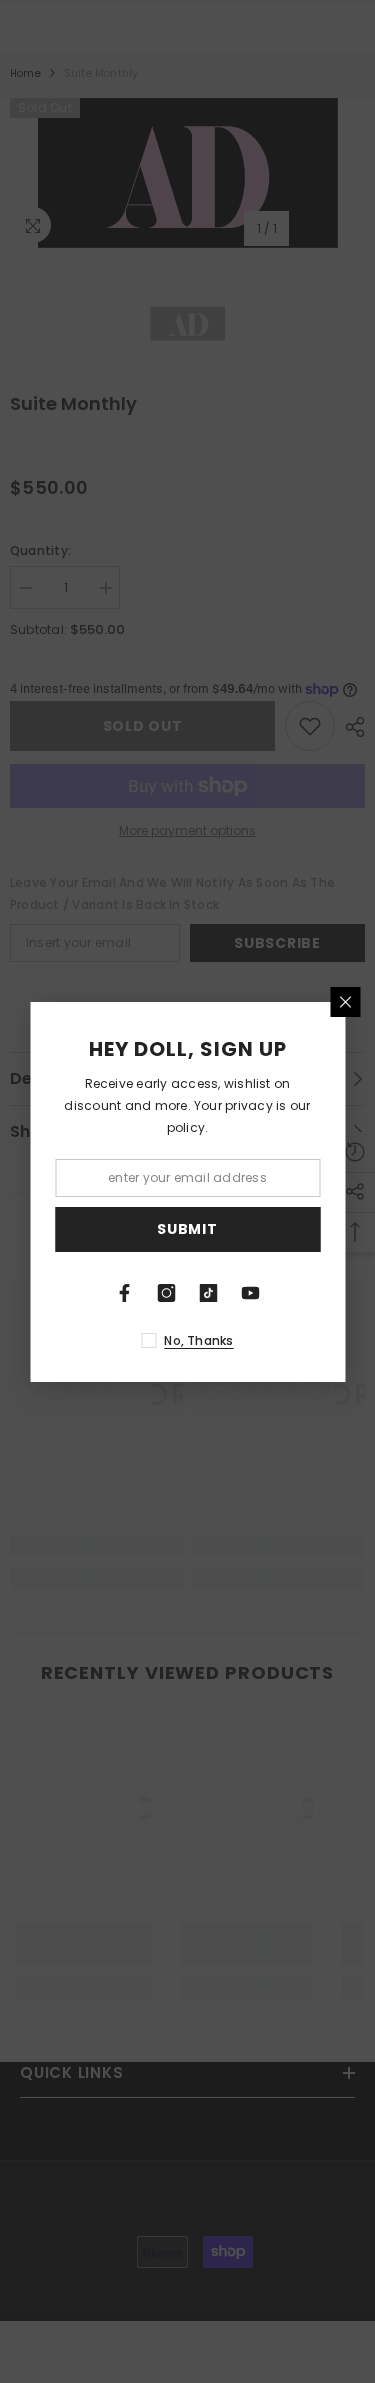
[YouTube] (251, 1293)
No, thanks (198, 1340)
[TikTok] (209, 1293)
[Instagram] (167, 1293)
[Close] (345, 1002)
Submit (187, 1229)
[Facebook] (125, 1293)
